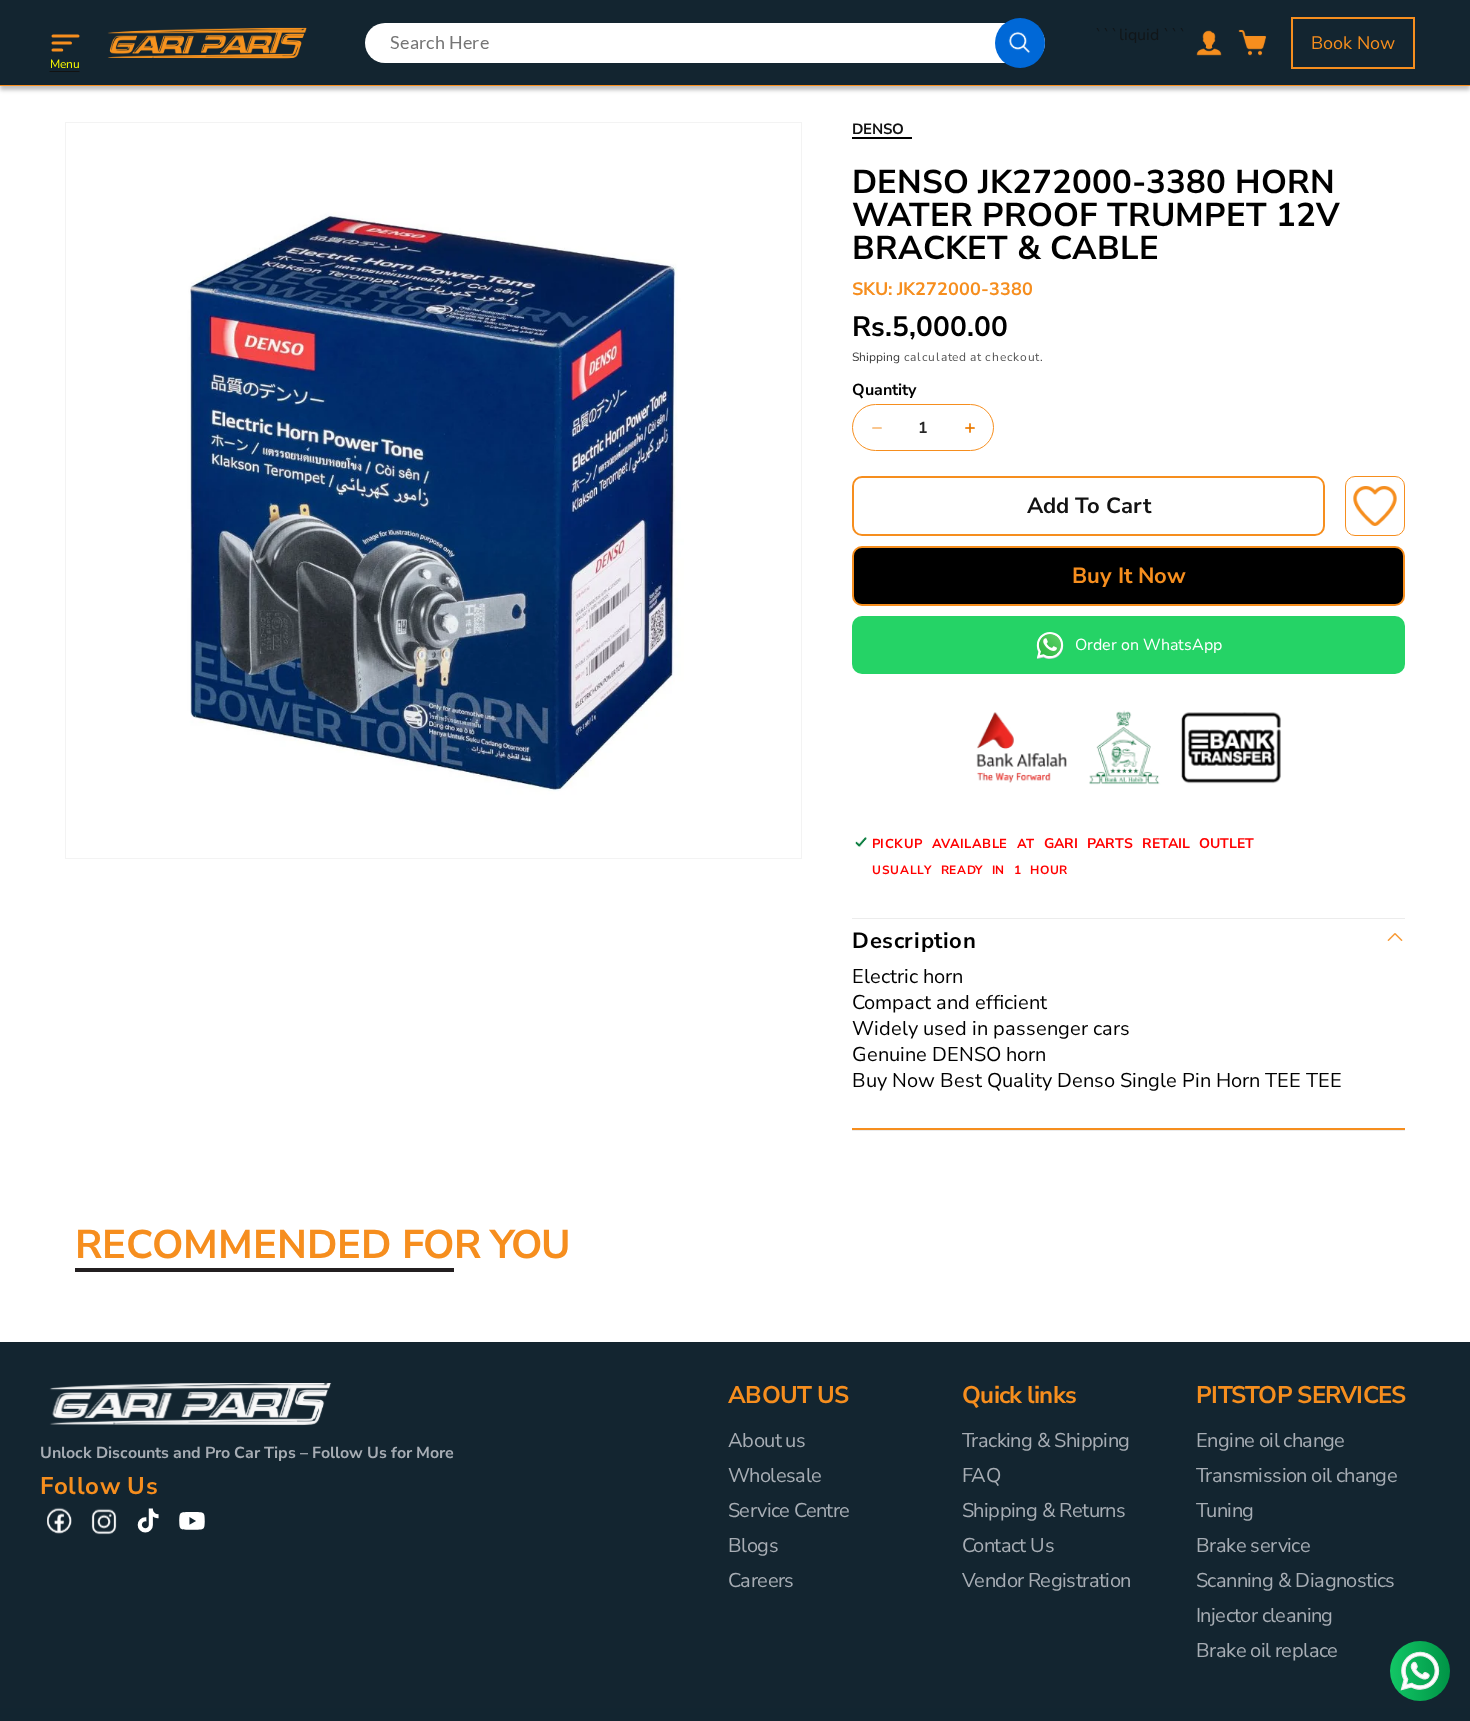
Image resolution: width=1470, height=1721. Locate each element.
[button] (65, 43)
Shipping (876, 357)
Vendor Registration (1046, 1580)
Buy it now (1129, 576)
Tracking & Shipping (1046, 1441)
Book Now (1353, 43)
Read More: (893, 1108)
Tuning (1224, 1510)
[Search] (1020, 43)
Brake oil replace (1267, 1650)
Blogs (753, 1545)
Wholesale (775, 1475)
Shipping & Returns (1043, 1510)
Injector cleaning (1264, 1615)
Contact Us (1008, 1545)
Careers (761, 1580)
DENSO (878, 129)
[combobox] (705, 43)
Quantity (884, 390)
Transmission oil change (1296, 1475)
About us (766, 1441)
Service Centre (789, 1510)
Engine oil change (1270, 1441)
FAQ (981, 1475)
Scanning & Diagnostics (1295, 1580)
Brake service (1253, 1545)
